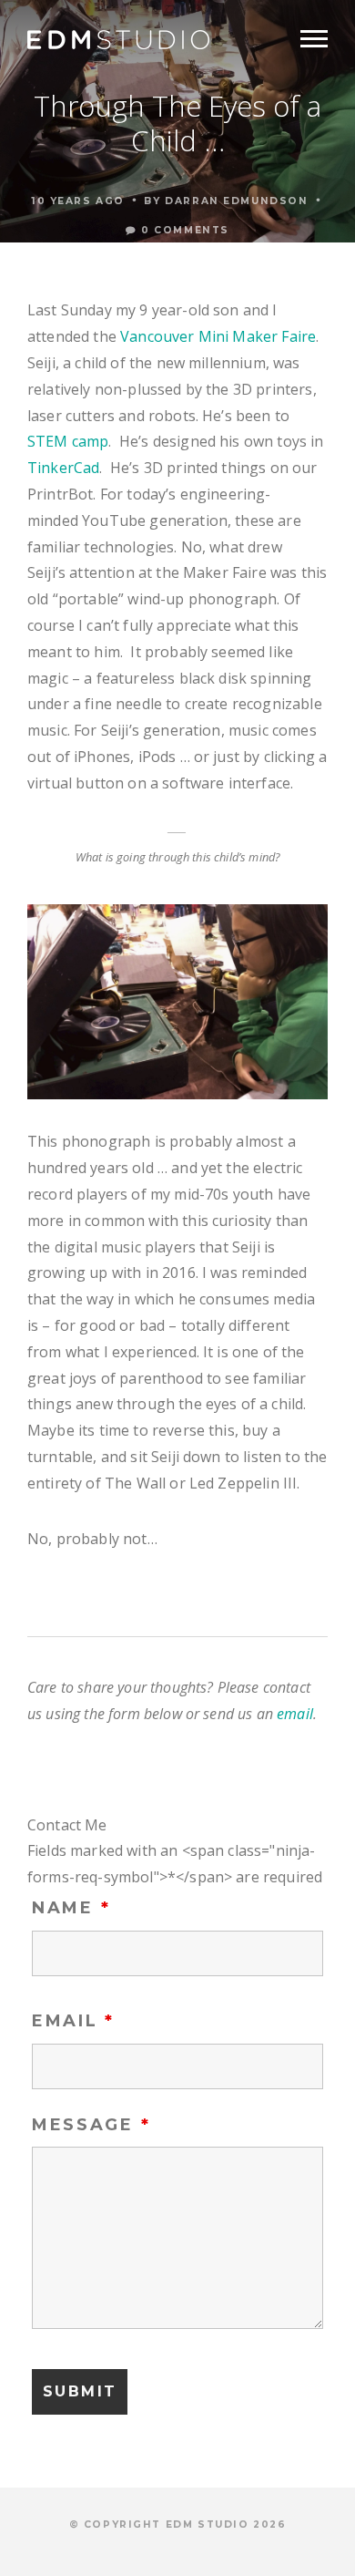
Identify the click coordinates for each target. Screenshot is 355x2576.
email (295, 1714)
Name (71, 1908)
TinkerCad (63, 468)
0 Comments (183, 230)
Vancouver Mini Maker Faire (218, 336)
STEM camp (68, 441)
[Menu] (314, 39)
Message (91, 2125)
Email (73, 2021)
